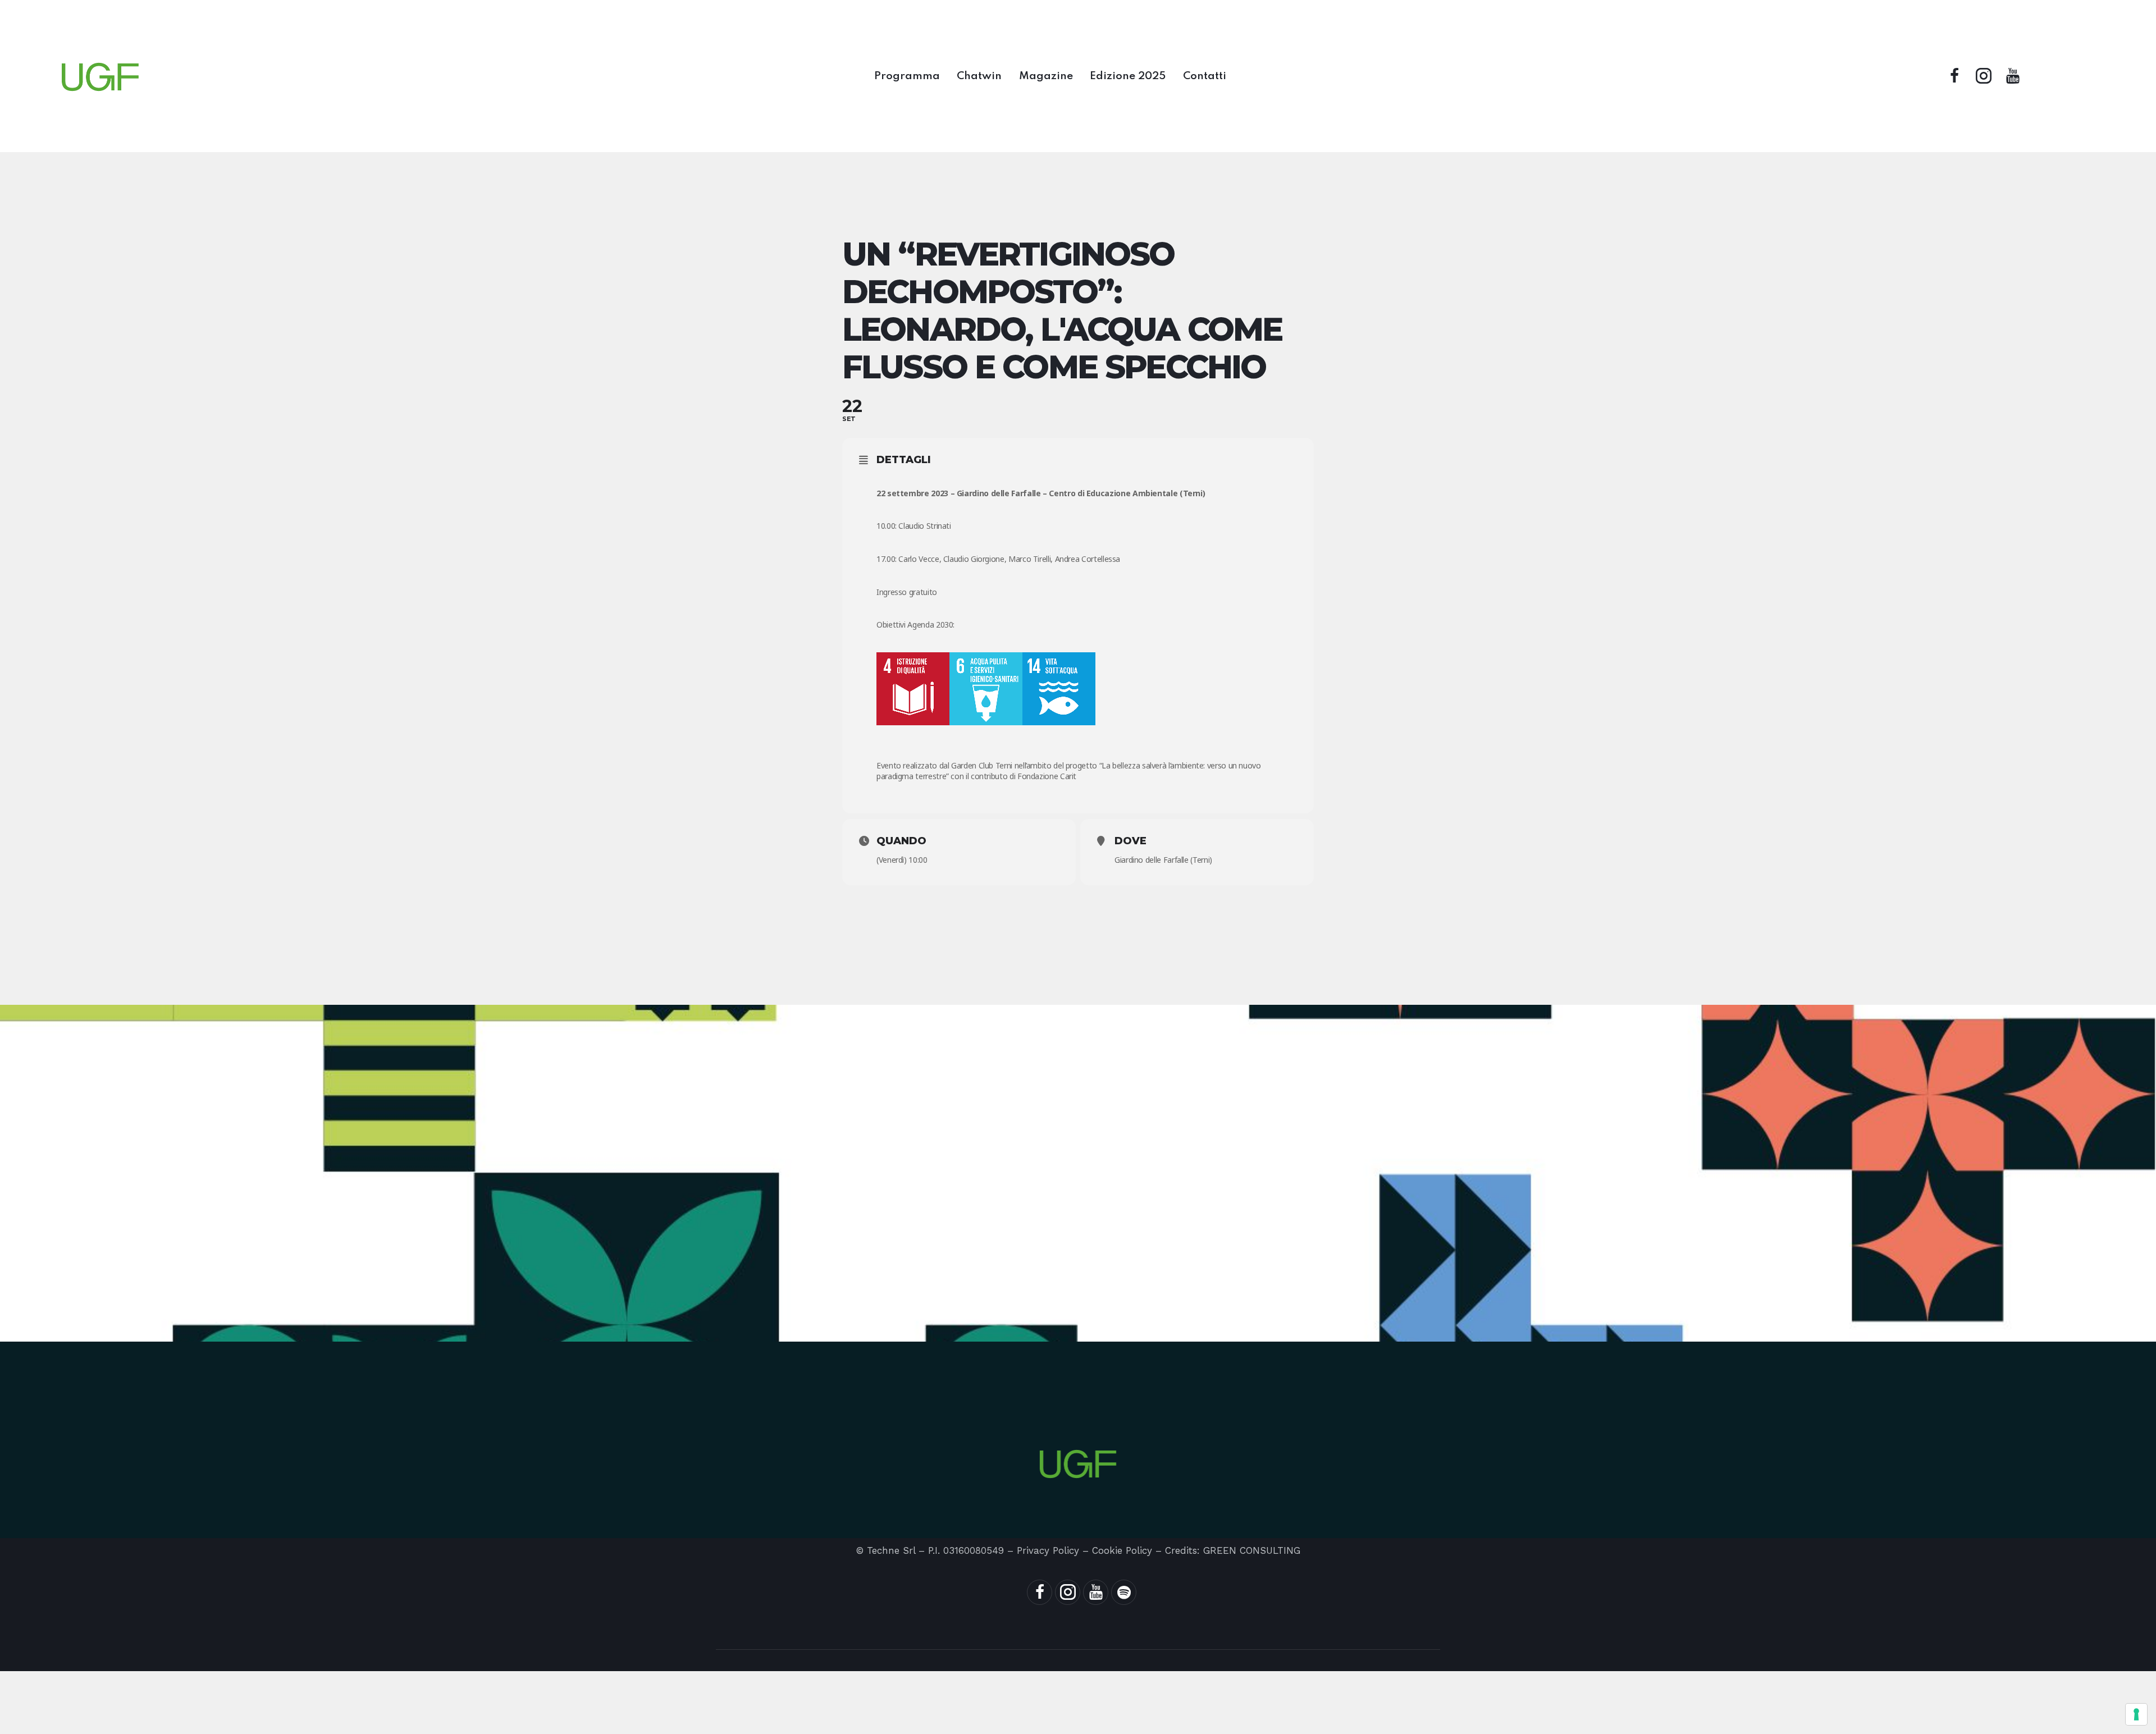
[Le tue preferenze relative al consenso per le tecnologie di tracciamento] (2136, 1714)
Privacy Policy (1048, 1550)
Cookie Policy (1122, 1550)
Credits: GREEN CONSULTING (1233, 1550)
